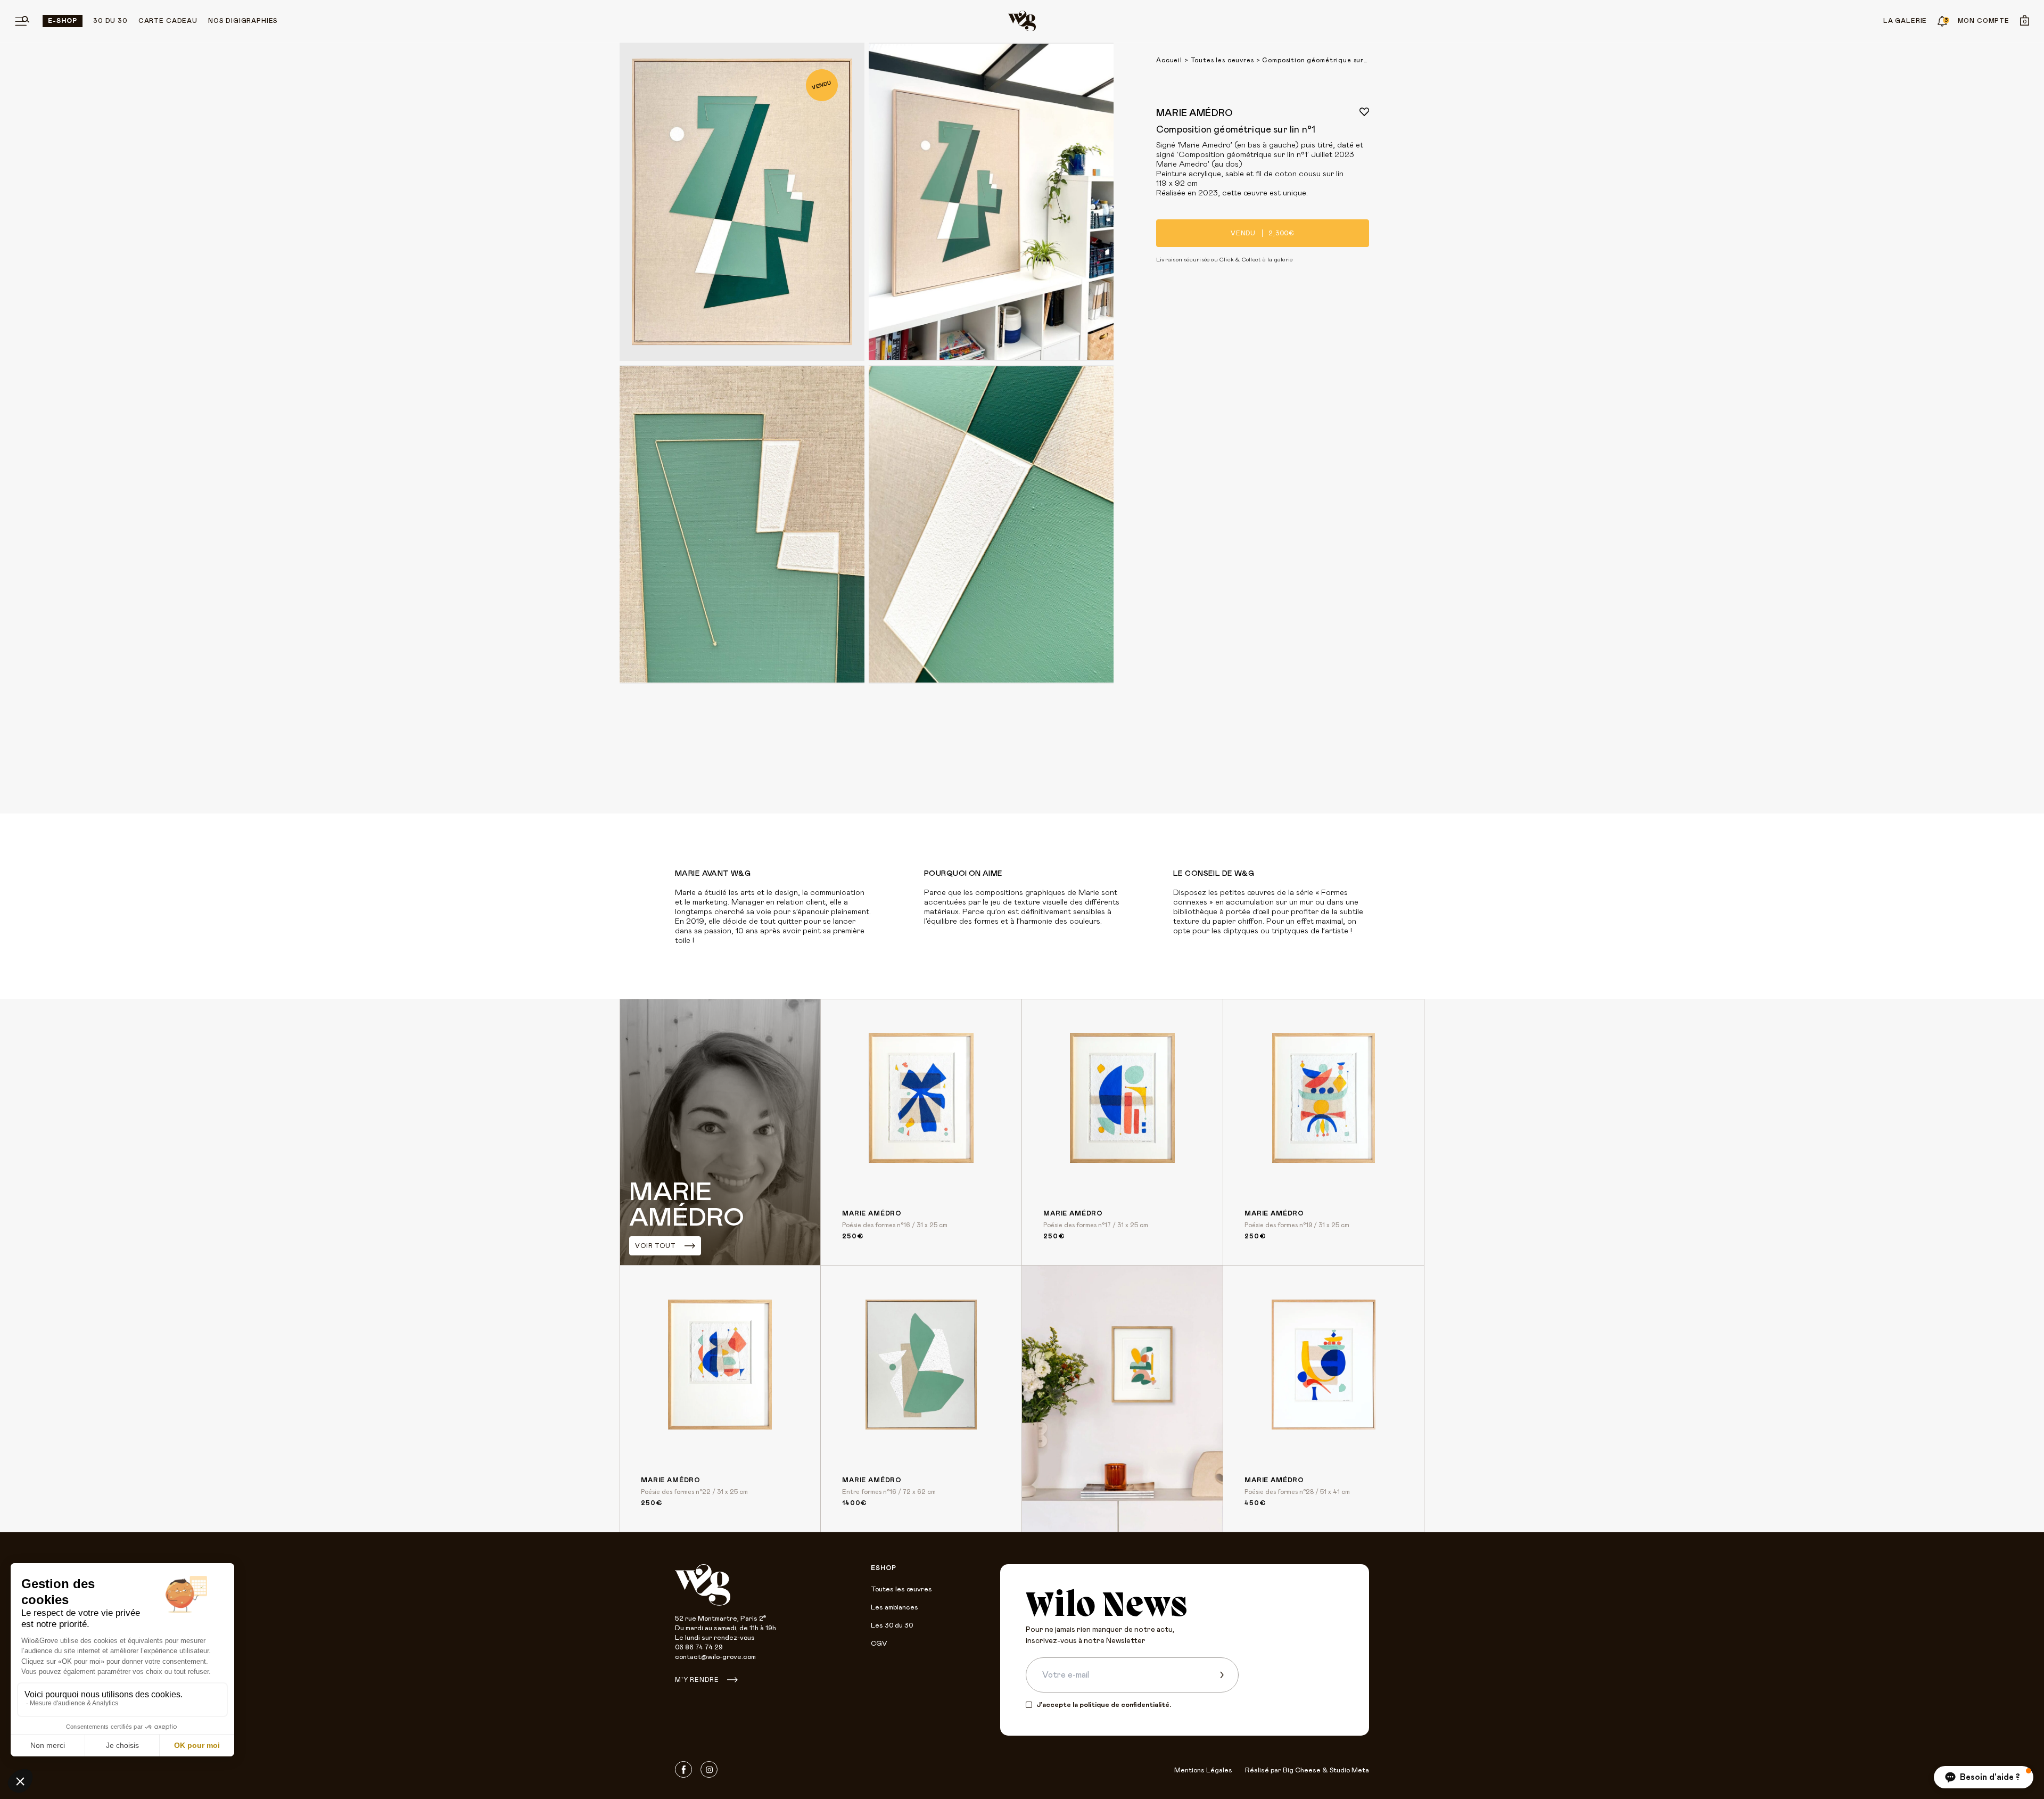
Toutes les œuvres (901, 1589)
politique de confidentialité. (1125, 1705)
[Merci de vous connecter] (1364, 112)
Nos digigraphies (243, 21)
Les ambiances (895, 1608)
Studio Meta (1349, 1771)
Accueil (1169, 60)
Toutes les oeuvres (1222, 60)
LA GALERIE (1905, 21)
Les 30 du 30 (892, 1626)
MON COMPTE (1984, 21)
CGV (879, 1644)
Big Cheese (1302, 1771)
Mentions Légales (1203, 1771)
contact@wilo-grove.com (715, 1657)
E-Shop (63, 21)
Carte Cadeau (168, 21)
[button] (1984, 1777)
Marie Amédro (1194, 113)
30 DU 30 (110, 21)
